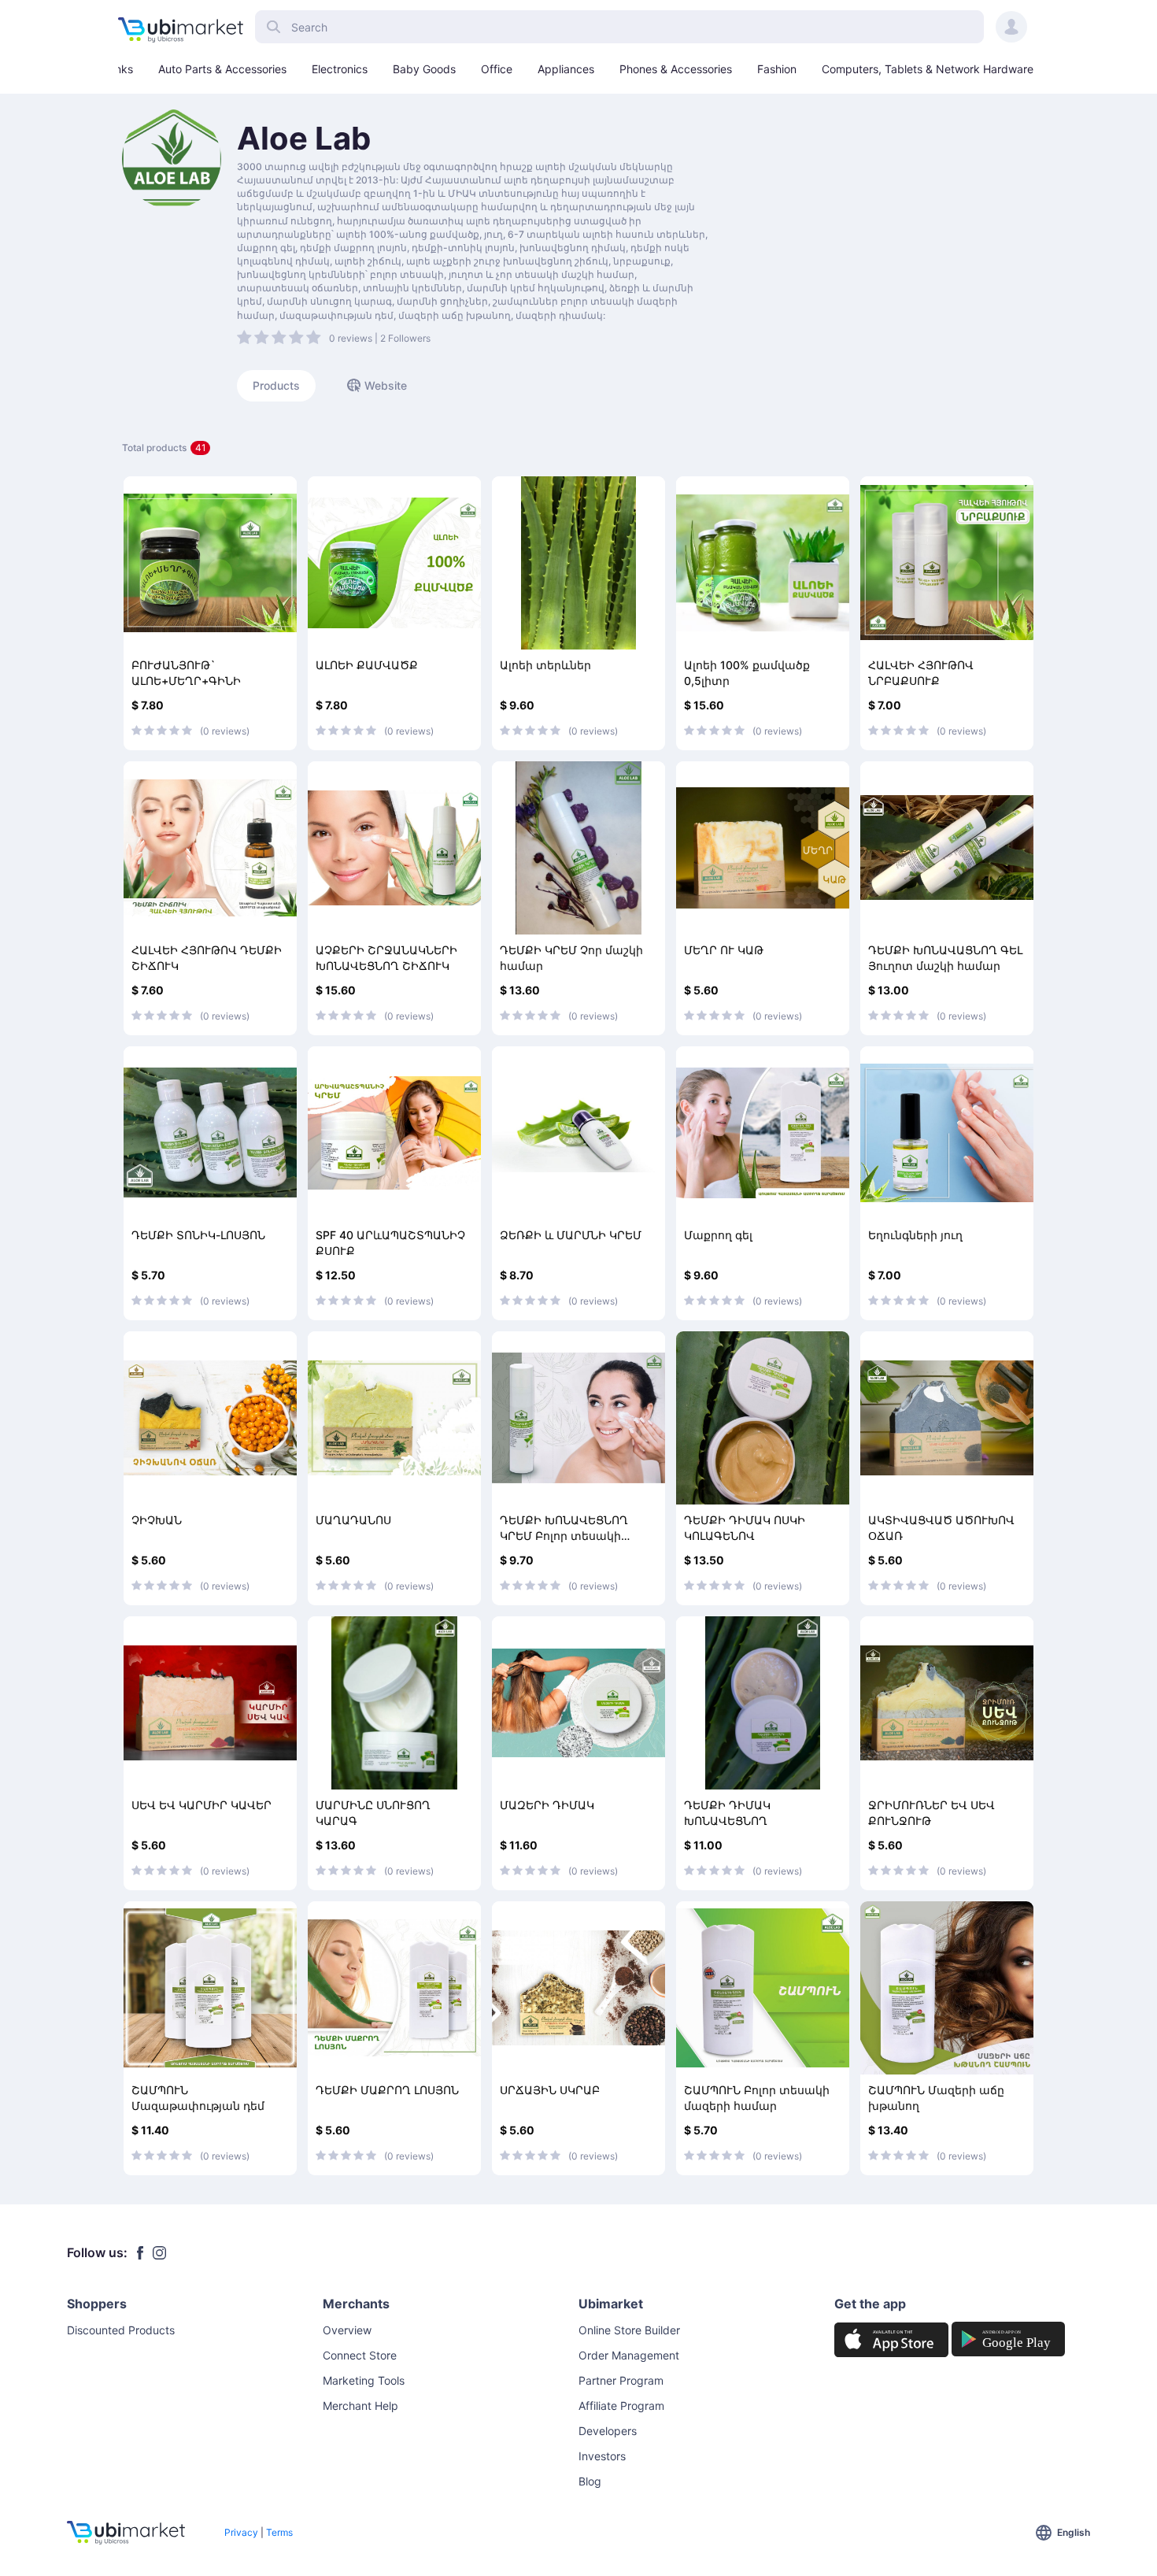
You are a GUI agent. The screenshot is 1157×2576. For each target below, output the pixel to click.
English (1074, 2532)
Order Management (629, 2355)
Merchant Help (360, 2406)
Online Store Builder (629, 2330)
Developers (608, 2431)
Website (386, 385)
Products (276, 385)
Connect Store (360, 2355)
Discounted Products (121, 2330)
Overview (347, 2330)
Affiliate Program (621, 2406)
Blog (590, 2481)
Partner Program (621, 2380)
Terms (279, 2532)
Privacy (241, 2532)
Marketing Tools (364, 2380)
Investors (602, 2456)
